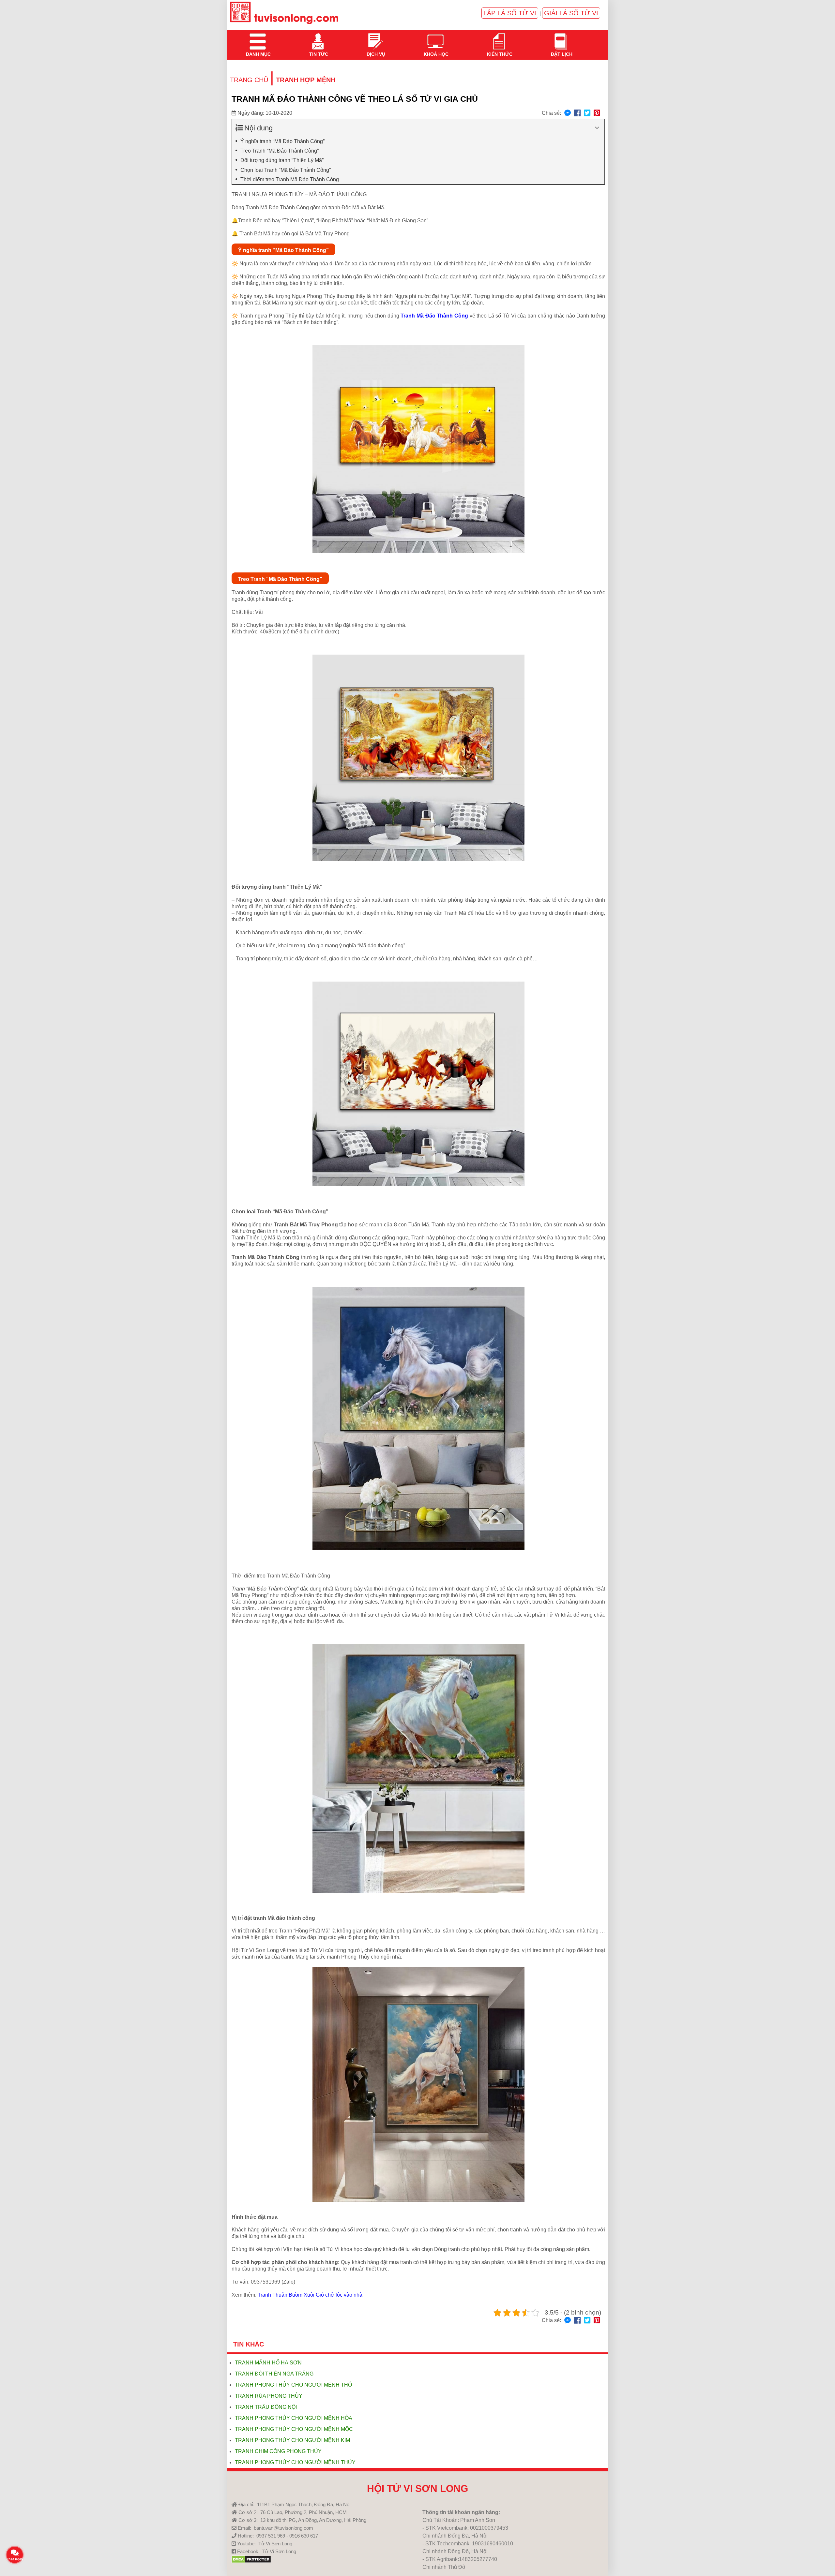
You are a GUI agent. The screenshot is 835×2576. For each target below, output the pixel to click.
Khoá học (435, 37)
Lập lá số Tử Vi (510, 13)
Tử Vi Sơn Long (275, 2544)
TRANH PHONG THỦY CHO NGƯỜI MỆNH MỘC (294, 2429)
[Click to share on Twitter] (587, 113)
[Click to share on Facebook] (577, 113)
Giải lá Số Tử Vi (571, 13)
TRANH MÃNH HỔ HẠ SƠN (268, 2363)
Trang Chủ (249, 80)
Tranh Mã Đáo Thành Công (434, 316)
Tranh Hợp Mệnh (306, 80)
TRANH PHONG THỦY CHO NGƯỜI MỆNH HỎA (294, 2418)
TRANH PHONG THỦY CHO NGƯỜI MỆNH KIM (292, 2440)
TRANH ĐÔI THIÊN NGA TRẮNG (274, 2374)
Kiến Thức (499, 37)
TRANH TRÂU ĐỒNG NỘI (266, 2407)
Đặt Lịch (561, 37)
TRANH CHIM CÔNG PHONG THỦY (278, 2451)
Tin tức (318, 37)
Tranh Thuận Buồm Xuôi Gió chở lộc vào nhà (310, 2295)
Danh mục (258, 37)
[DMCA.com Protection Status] (251, 2561)
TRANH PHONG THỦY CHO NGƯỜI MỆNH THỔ (293, 2385)
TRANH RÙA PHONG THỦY (269, 2396)
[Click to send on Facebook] (568, 113)
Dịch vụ (375, 37)
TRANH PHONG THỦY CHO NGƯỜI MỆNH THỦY (295, 2462)
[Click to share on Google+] (597, 113)
